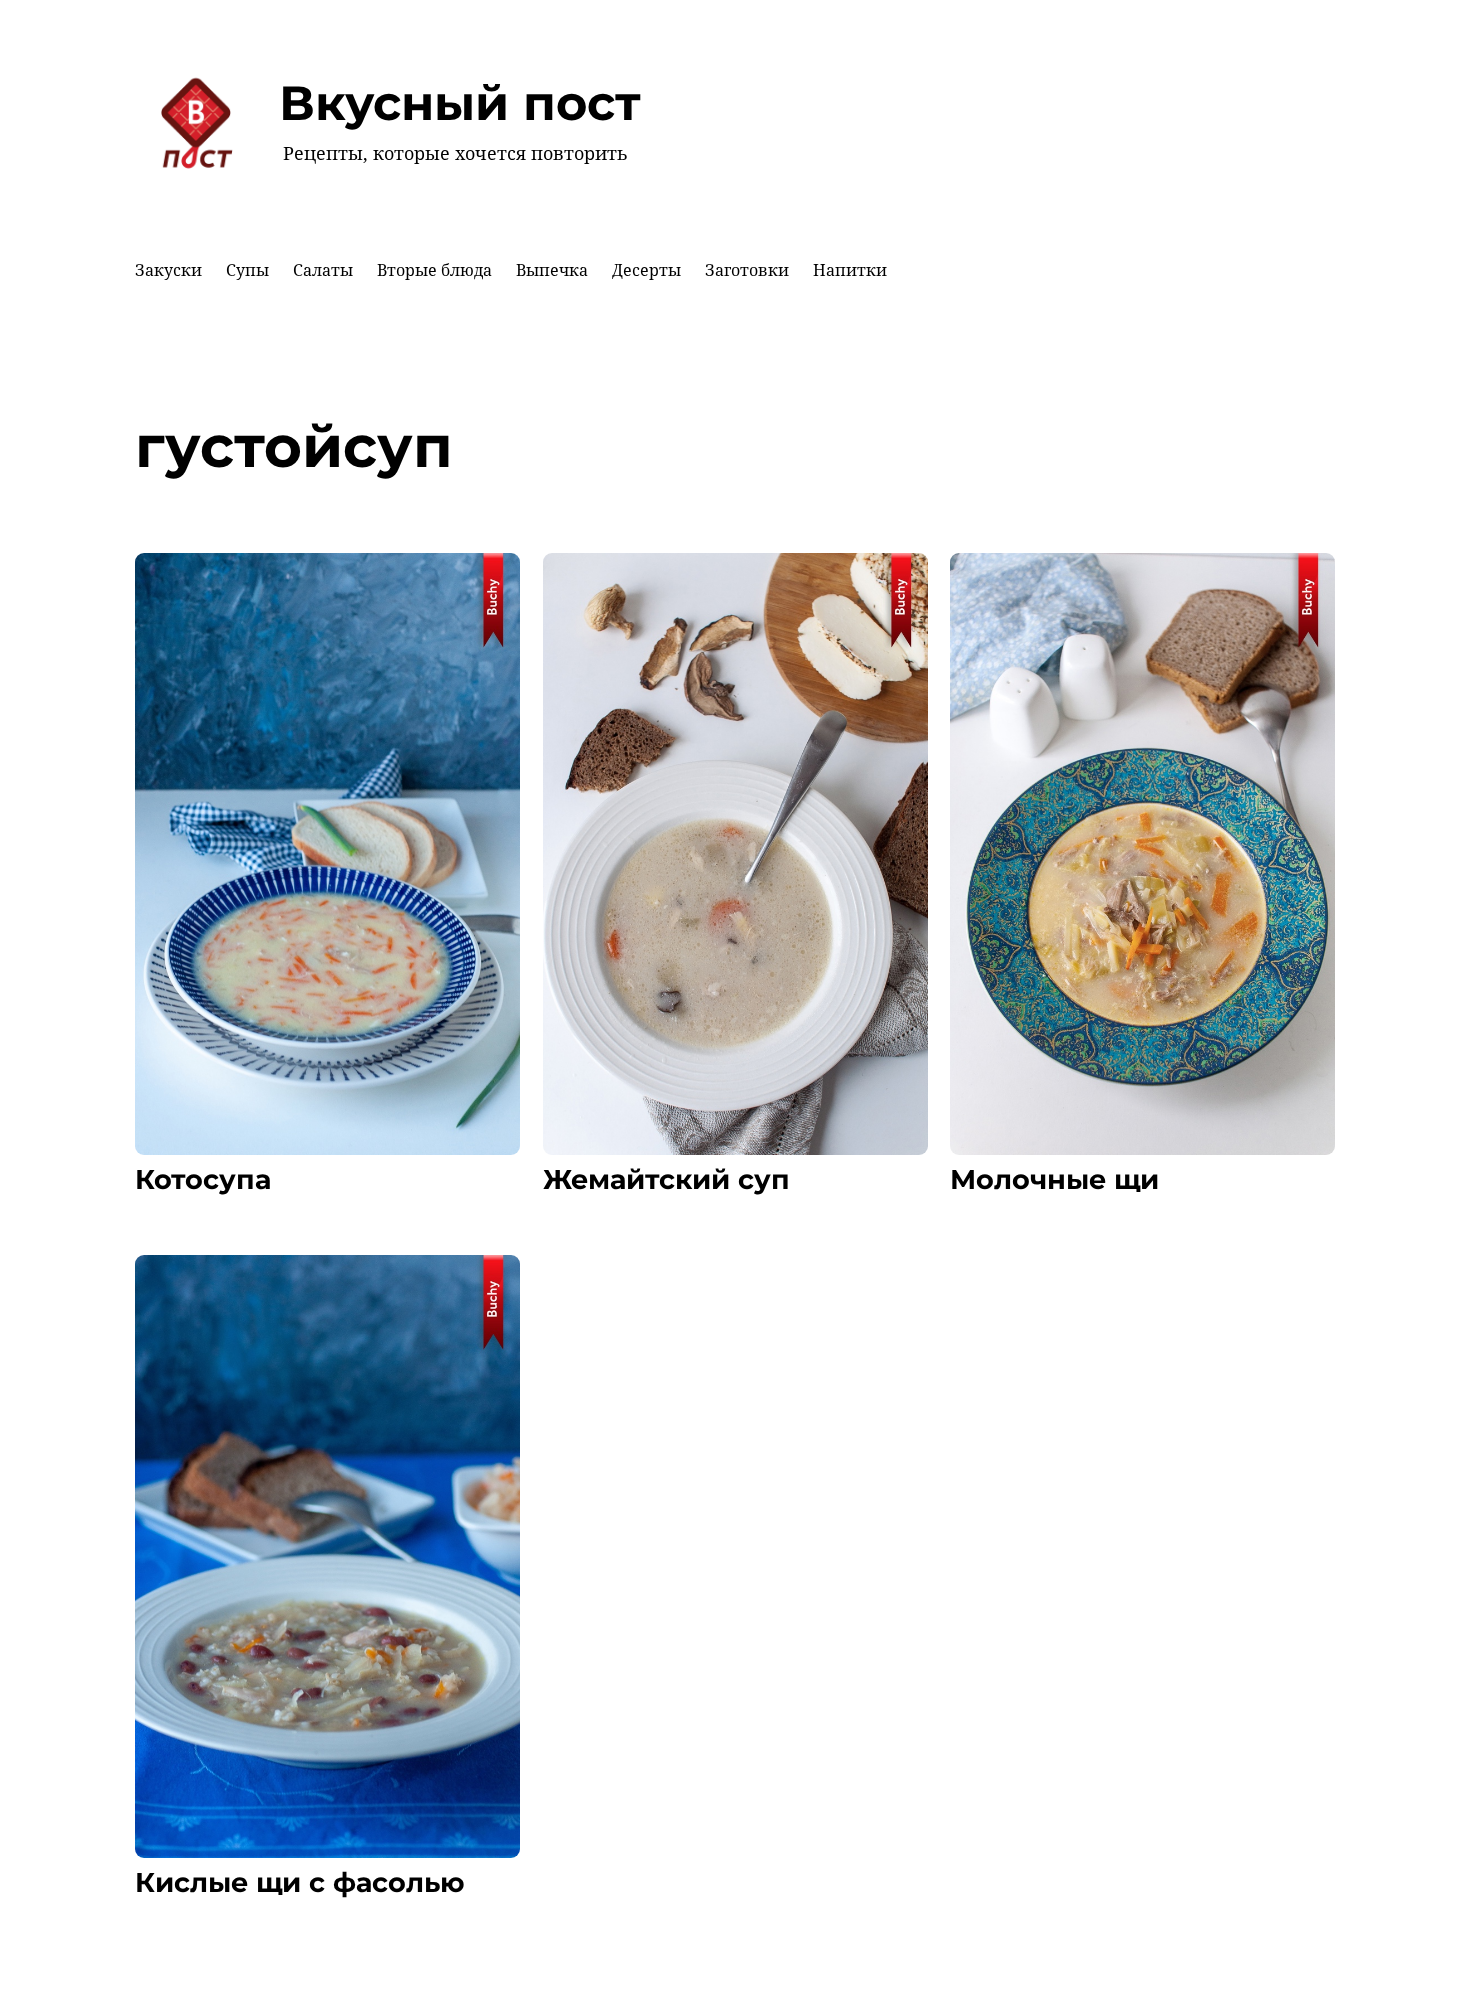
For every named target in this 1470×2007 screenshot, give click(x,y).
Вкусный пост (460, 103)
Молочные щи (1054, 1180)
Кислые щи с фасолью (300, 1883)
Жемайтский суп (666, 1180)
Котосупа (203, 1180)
